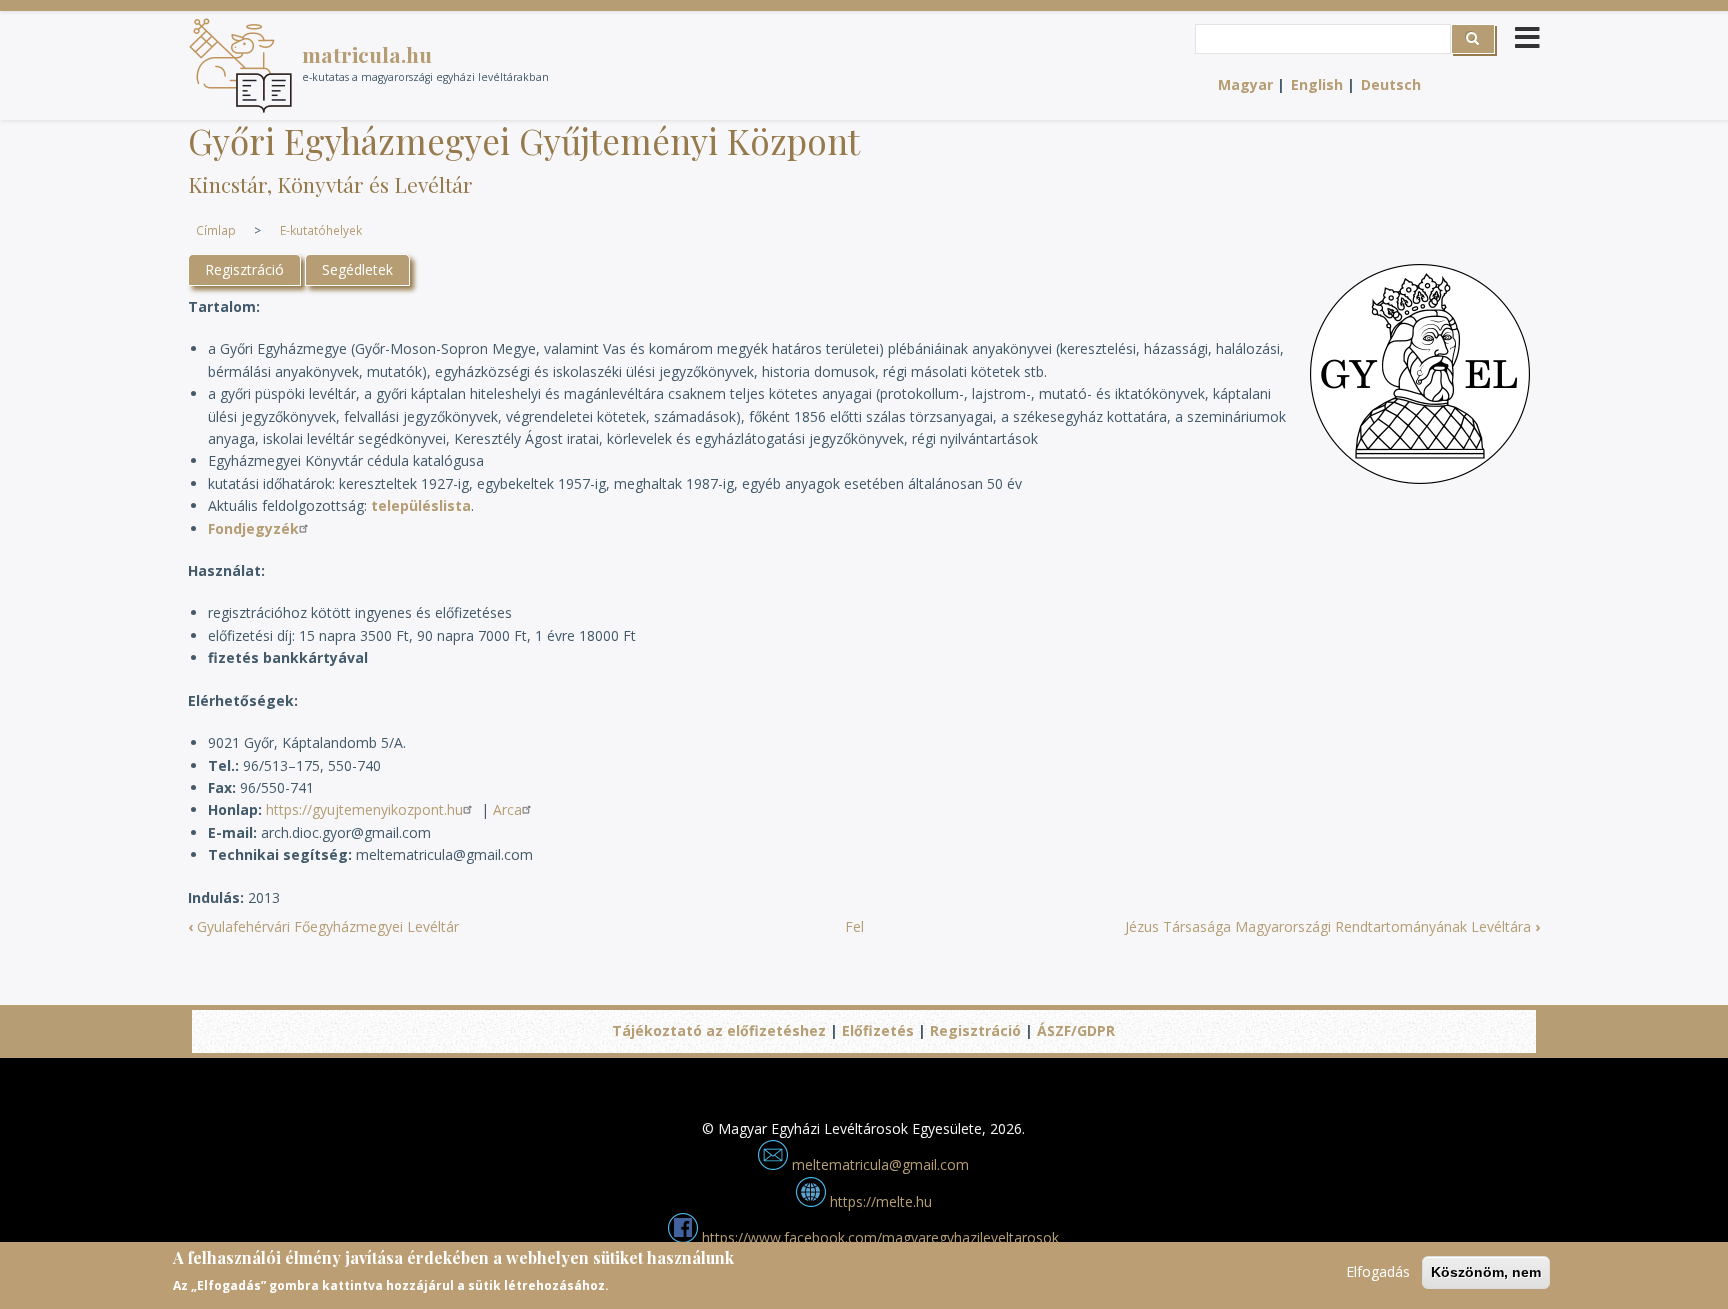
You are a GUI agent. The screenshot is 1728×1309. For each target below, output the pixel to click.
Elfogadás (1378, 1271)
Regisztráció (244, 269)
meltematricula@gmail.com (878, 1164)
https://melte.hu (879, 1201)
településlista (421, 505)
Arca (507, 809)
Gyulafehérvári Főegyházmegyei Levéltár (323, 926)
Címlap (216, 230)
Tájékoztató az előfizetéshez (719, 1030)
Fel (854, 926)
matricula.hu (367, 54)
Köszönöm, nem (1486, 1272)
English (1317, 84)
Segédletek (357, 269)
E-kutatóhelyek (321, 230)
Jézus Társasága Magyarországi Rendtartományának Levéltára (1332, 926)
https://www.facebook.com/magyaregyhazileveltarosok (878, 1237)
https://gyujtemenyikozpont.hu (364, 809)
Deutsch (1391, 84)
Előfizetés (878, 1030)
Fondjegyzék (253, 528)
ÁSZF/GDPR (1076, 1030)
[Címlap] (240, 65)
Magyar (1245, 84)
